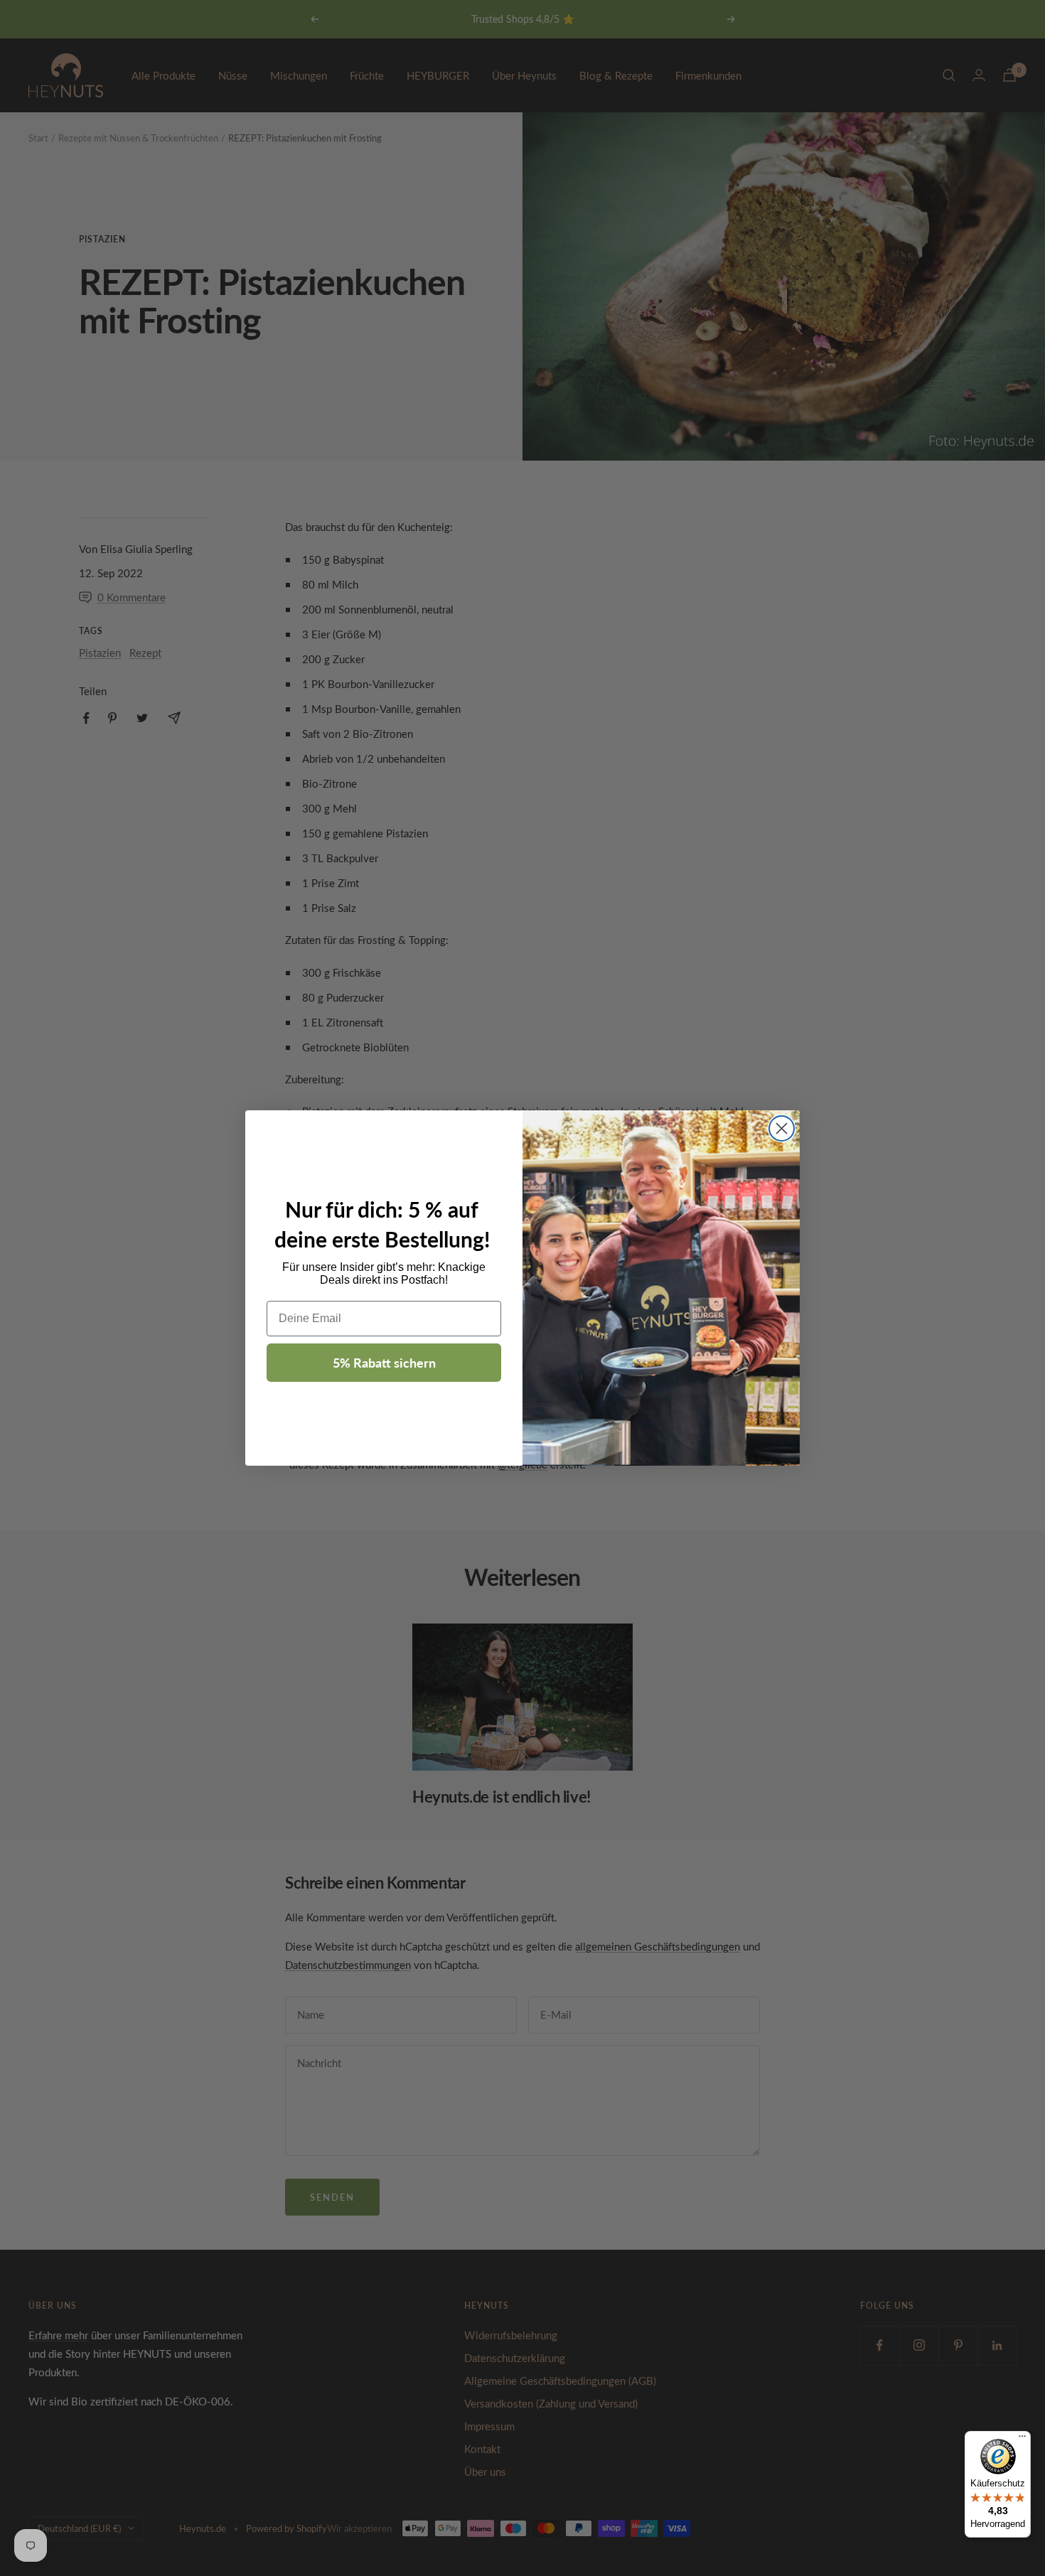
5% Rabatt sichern (384, 1362)
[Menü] (1022, 2440)
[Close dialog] (782, 1128)
